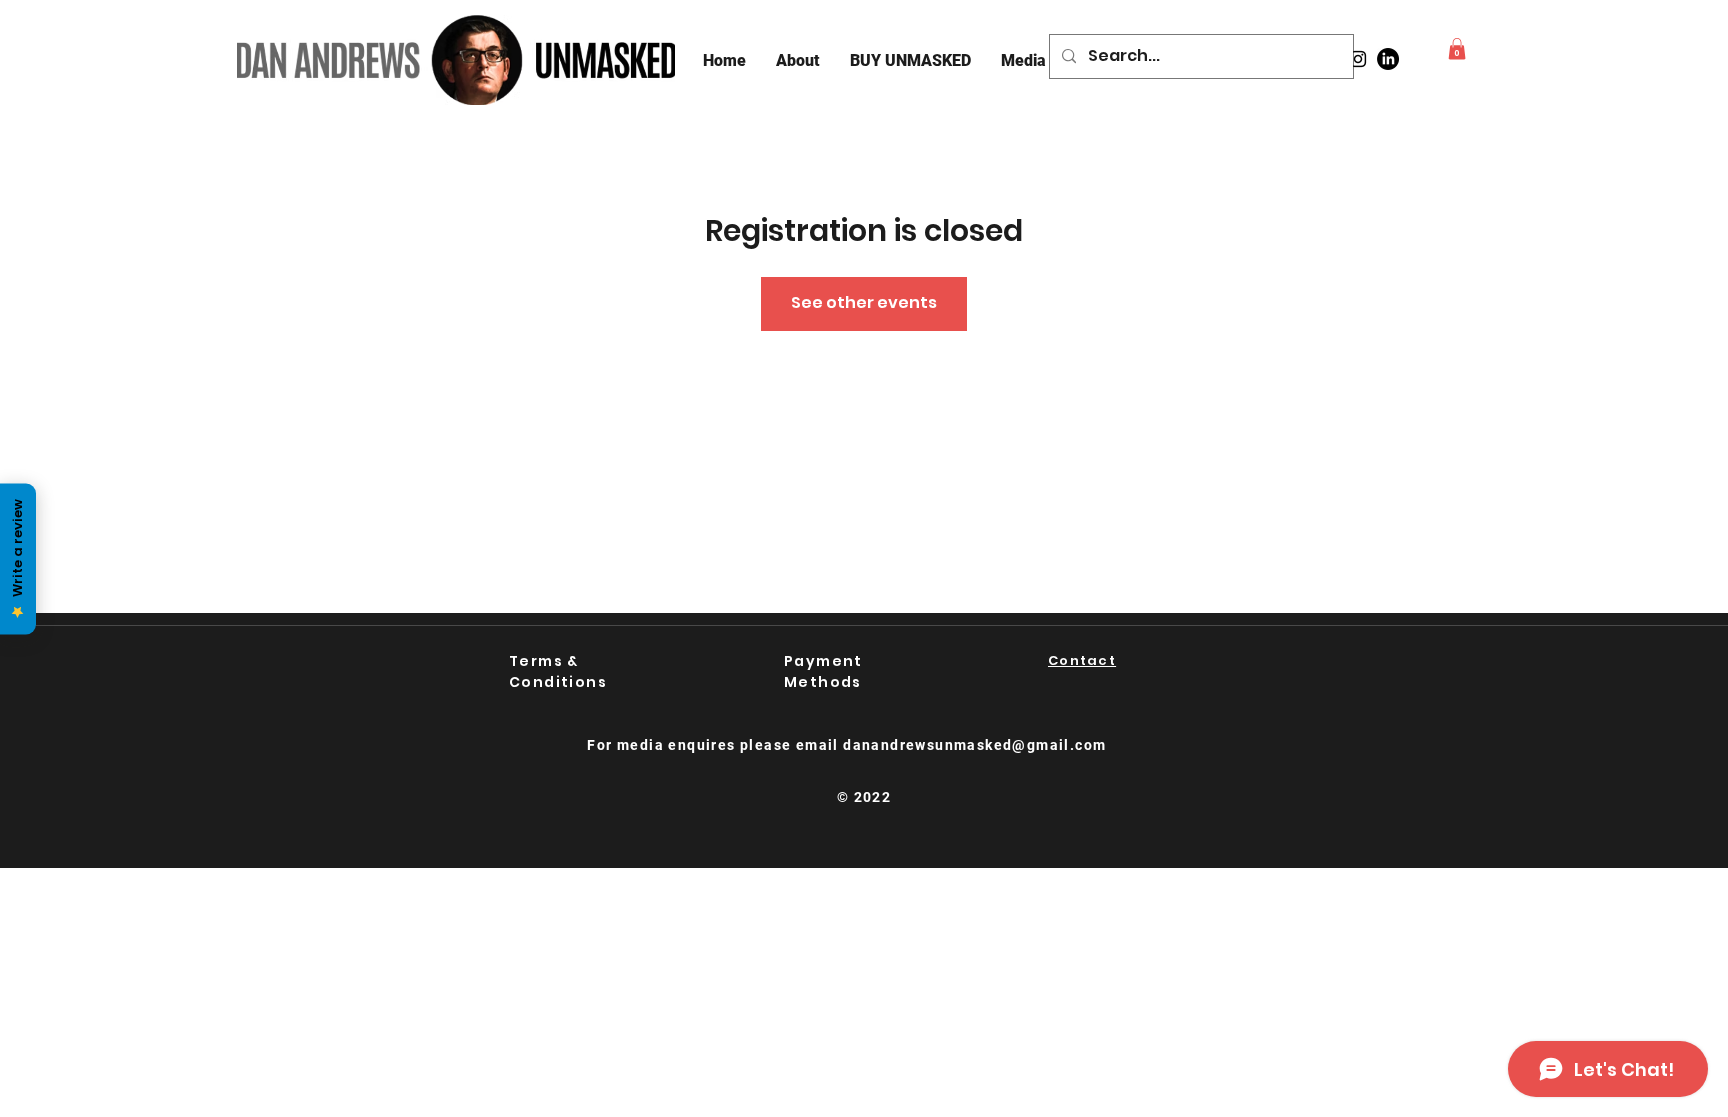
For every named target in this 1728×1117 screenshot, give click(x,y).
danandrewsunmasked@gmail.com (974, 745)
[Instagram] (1358, 59)
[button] (1457, 49)
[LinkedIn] (1388, 59)
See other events (864, 302)
